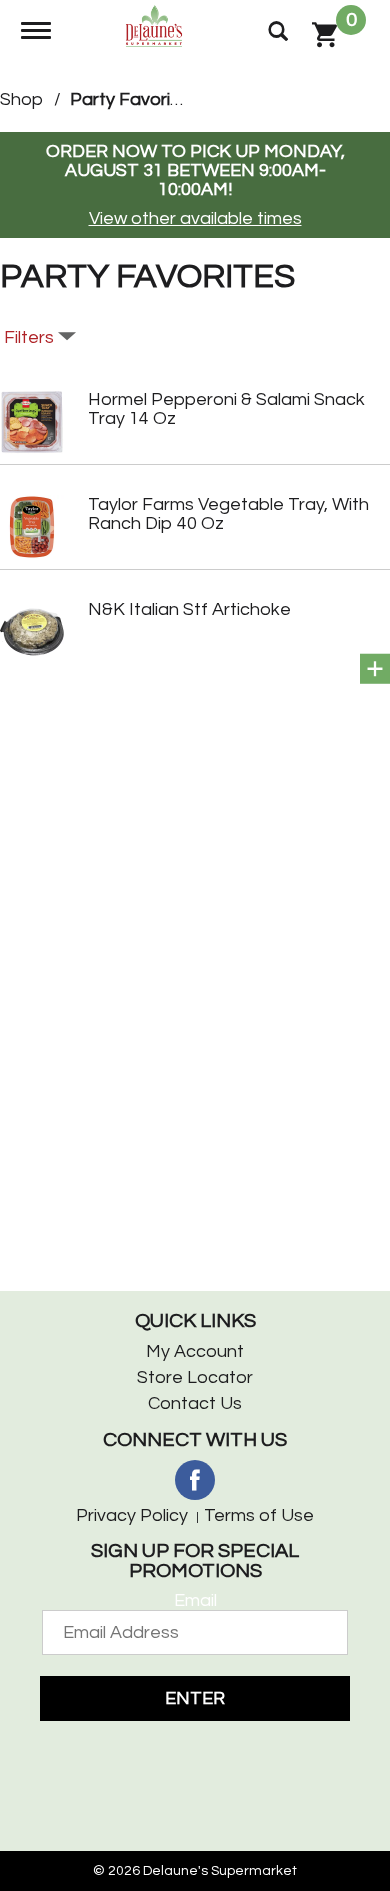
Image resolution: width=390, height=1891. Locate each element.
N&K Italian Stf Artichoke (189, 609)
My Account (195, 1351)
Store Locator (195, 1377)
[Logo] (156, 24)
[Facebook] (195, 1480)
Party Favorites (133, 99)
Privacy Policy (132, 1515)
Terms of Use (259, 1515)
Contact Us (195, 1403)
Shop (21, 99)
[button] (375, 669)
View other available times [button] (195, 218)
